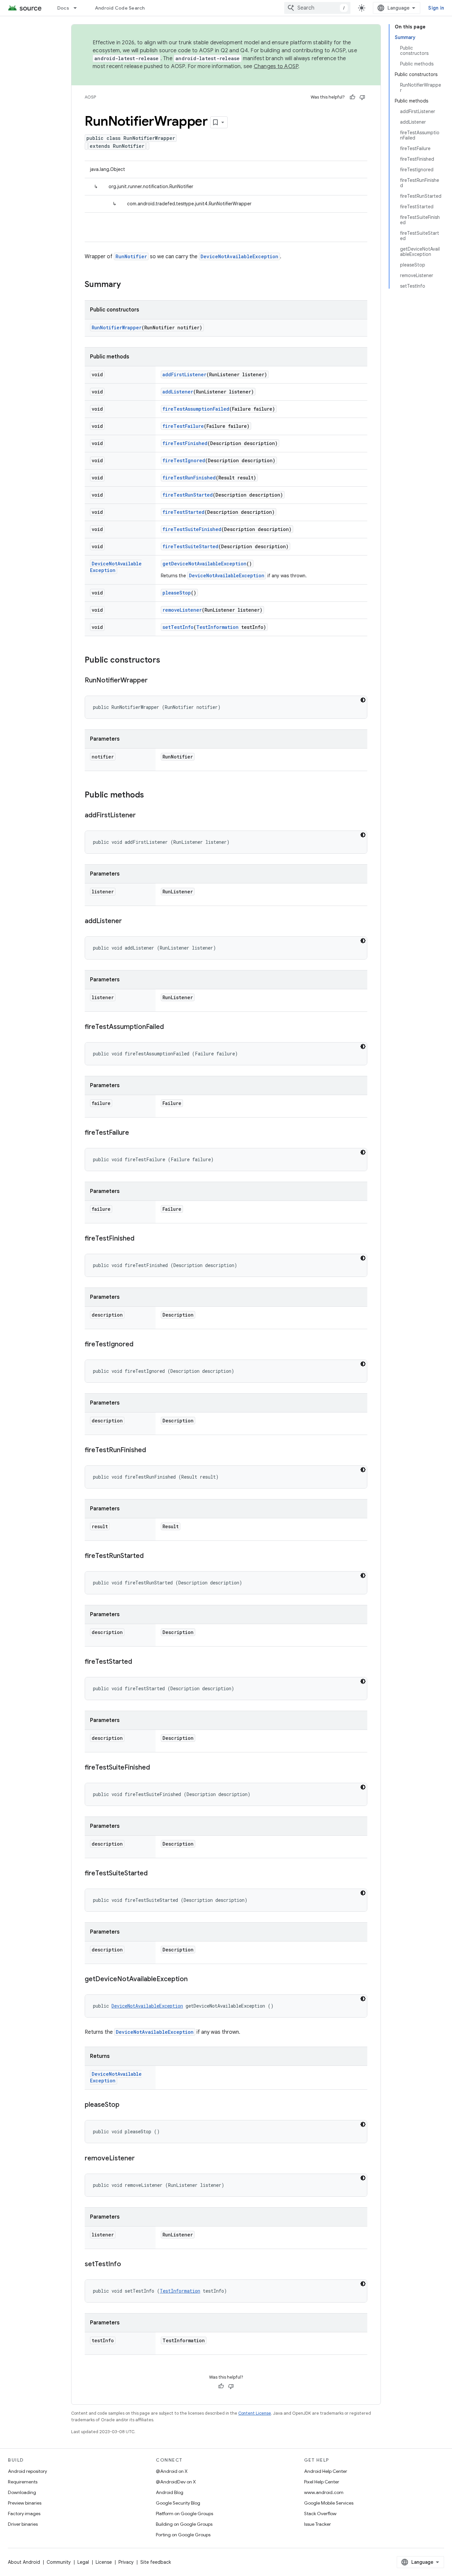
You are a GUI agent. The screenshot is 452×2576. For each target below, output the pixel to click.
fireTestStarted (183, 512)
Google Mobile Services (329, 2503)
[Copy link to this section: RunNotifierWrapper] (154, 681)
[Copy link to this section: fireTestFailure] (136, 1133)
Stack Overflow (320, 2514)
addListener (178, 392)
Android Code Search (120, 8)
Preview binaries (25, 2503)
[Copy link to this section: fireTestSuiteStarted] (154, 1874)
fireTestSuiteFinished (192, 529)
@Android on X (172, 2471)
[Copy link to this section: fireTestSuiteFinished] (157, 1768)
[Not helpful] (362, 97)
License (104, 2562)
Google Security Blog (178, 2503)
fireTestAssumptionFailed (196, 409)
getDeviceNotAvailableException (204, 564)
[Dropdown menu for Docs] (78, 8)
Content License (255, 2413)
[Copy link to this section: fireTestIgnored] (140, 1345)
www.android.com (324, 2492)
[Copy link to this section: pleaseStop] (126, 2105)
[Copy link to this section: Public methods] (151, 796)
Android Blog (170, 2492)
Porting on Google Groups (183, 2535)
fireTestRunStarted (188, 495)
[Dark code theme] (363, 700)
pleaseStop (177, 593)
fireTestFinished (185, 443)
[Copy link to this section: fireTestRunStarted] (150, 1556)
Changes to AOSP (276, 66)
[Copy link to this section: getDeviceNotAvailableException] (194, 1980)
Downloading (22, 2492)
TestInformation (217, 627)
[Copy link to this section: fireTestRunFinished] (153, 1451)
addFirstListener (184, 374)
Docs (63, 8)
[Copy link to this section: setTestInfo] (128, 2265)
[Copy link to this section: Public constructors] (167, 661)
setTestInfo (178, 627)
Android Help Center (326, 2471)
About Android (24, 2562)
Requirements (23, 2482)
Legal (83, 2562)
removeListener (182, 610)
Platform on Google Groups (184, 2514)
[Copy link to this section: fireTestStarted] (139, 1662)
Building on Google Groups (184, 2524)
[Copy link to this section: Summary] (127, 285)
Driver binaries (23, 2524)
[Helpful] (352, 97)
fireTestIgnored (184, 460)
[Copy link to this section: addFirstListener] (142, 816)
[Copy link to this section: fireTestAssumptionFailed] (170, 1027)
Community (59, 2562)
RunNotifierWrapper (117, 327)
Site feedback (156, 2562)
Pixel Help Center (322, 2482)
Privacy (126, 2562)
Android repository (27, 2471)
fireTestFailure (183, 426)
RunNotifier (131, 256)
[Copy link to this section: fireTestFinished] (141, 1239)
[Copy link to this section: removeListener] (141, 2159)
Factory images (24, 2514)
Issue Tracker (317, 2524)
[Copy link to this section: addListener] (128, 921)
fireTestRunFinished (189, 478)
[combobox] (317, 8)
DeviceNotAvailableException (239, 256)
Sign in (436, 8)
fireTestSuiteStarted (190, 546)
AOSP (90, 97)
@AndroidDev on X (176, 2482)
